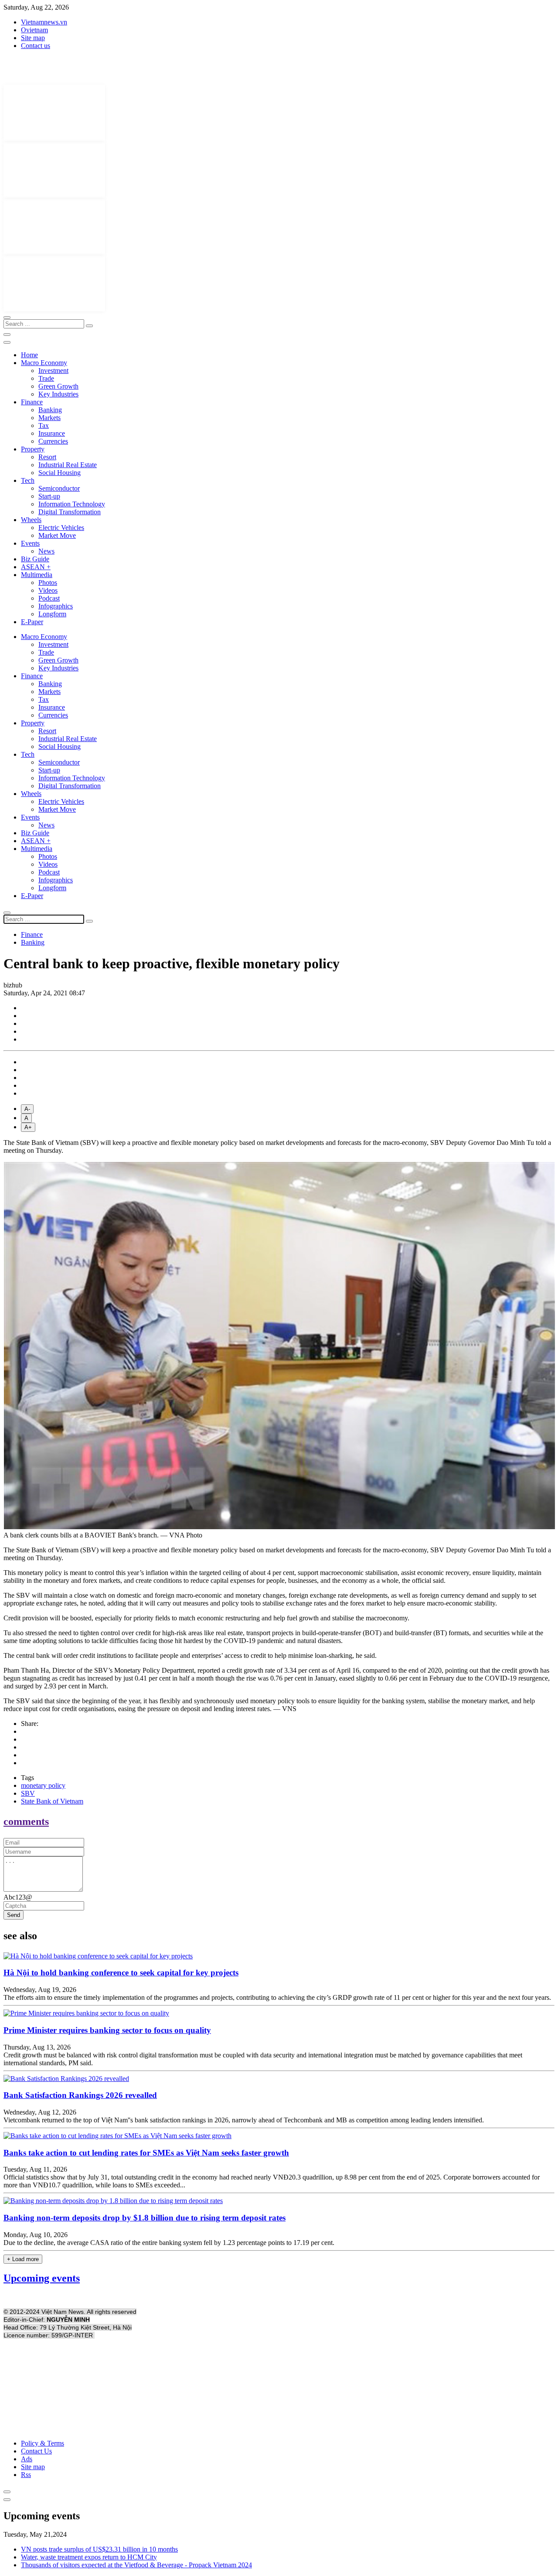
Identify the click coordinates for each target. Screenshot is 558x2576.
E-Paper (32, 622)
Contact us (36, 46)
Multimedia (37, 575)
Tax (44, 425)
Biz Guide (35, 559)
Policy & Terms (43, 2443)
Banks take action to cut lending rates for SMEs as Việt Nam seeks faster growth (146, 2153)
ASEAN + (36, 567)
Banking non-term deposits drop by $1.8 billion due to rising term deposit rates (145, 2218)
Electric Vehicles (61, 528)
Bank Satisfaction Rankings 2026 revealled (80, 2095)
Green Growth (58, 386)
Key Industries (58, 394)
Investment (53, 371)
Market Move (57, 535)
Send (14, 1915)
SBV (28, 1793)
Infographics (56, 606)
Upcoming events (42, 2278)
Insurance (52, 433)
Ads (27, 2459)
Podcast (49, 598)
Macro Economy (44, 363)
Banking (50, 410)
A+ (28, 1127)
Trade (46, 378)
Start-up (49, 496)
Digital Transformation (70, 512)
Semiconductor (59, 488)
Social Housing (60, 473)
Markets (49, 418)
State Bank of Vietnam (52, 1801)
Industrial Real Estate (68, 465)
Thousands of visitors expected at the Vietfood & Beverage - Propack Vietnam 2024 (136, 2565)
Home (29, 355)
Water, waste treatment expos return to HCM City (89, 2557)
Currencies (53, 441)
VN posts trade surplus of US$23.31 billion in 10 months (99, 2549)
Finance (32, 402)
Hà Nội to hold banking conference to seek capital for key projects (121, 1973)
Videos (48, 590)
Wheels (31, 520)
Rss (26, 2475)
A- (27, 1109)
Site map (33, 38)
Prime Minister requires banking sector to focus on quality (107, 2030)
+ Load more (23, 2259)
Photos (48, 583)
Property (33, 449)
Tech (28, 480)
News (46, 551)
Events (30, 543)
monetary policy (43, 1785)
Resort (47, 457)
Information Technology (72, 504)
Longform (52, 614)
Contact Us (36, 2451)
